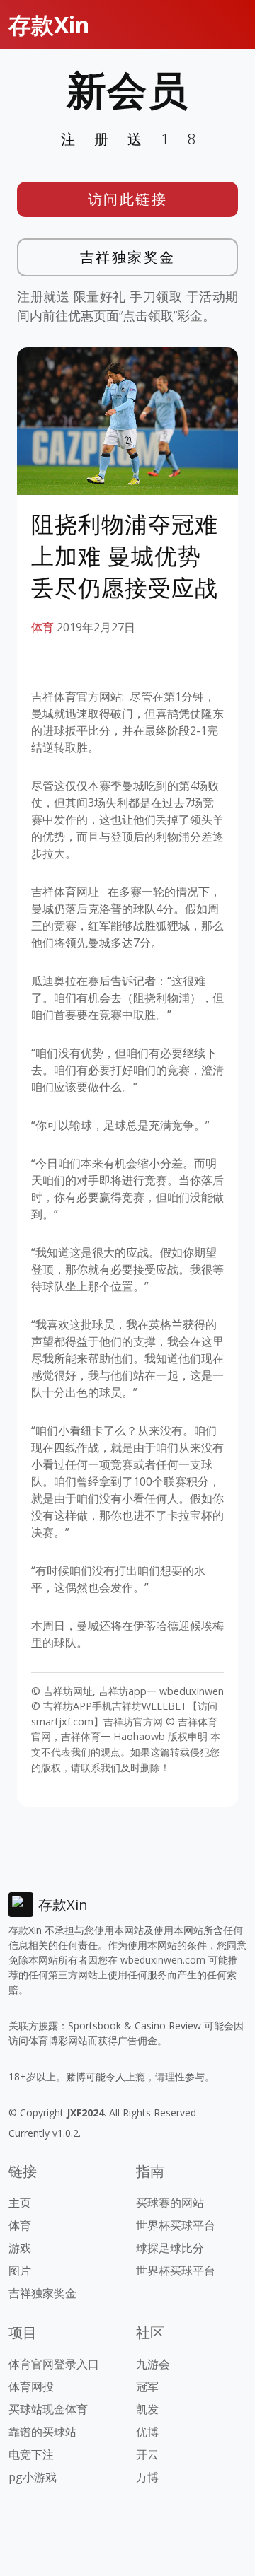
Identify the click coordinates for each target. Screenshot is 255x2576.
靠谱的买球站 (42, 2432)
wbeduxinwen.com (163, 1960)
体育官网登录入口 (54, 2364)
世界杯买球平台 (176, 2225)
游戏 (20, 2248)
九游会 (153, 2364)
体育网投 (31, 2386)
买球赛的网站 (170, 2203)
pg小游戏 (33, 2477)
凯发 (147, 2409)
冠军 (147, 2386)
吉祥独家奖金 (128, 257)
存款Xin (49, 24)
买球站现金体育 (48, 2409)
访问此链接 (128, 199)
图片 (20, 2271)
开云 (147, 2454)
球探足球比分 (170, 2248)
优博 (147, 2432)
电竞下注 (31, 2454)
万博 (147, 2477)
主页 (20, 2203)
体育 (42, 627)
